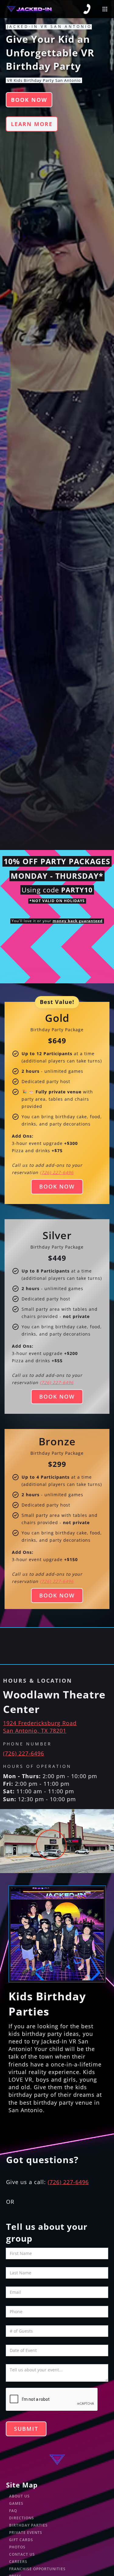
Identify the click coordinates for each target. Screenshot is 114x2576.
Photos (17, 2547)
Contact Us (22, 2554)
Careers (18, 2562)
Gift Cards (21, 2540)
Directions (22, 2518)
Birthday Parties (28, 2525)
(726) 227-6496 (24, 1753)
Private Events (26, 2533)
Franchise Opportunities (37, 2569)
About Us (19, 2496)
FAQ (13, 2511)
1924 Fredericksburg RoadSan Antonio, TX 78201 (40, 1727)
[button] (105, 9)
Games (16, 2503)
